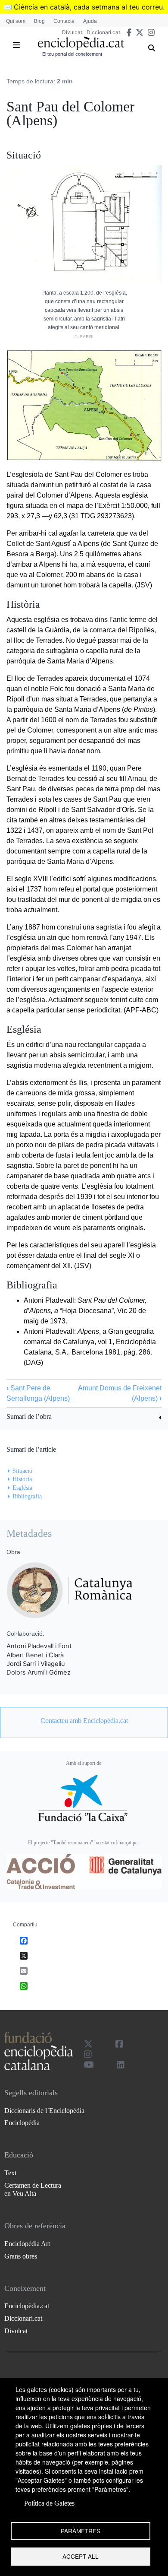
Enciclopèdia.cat (27, 2306)
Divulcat (72, 32)
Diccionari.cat (103, 32)
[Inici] (81, 43)
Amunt (88, 1388)
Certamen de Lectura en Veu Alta (33, 2189)
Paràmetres (81, 2531)
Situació (22, 1471)
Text (10, 2173)
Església (22, 1488)
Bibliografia (27, 1496)
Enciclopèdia (22, 2123)
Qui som (16, 21)
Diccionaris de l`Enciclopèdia (44, 2111)
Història (22, 1479)
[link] (84, 1418)
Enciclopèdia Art (27, 2244)
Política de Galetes (49, 2503)
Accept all (81, 2556)
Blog (39, 21)
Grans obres (21, 2256)
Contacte (64, 21)
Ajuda (90, 21)
